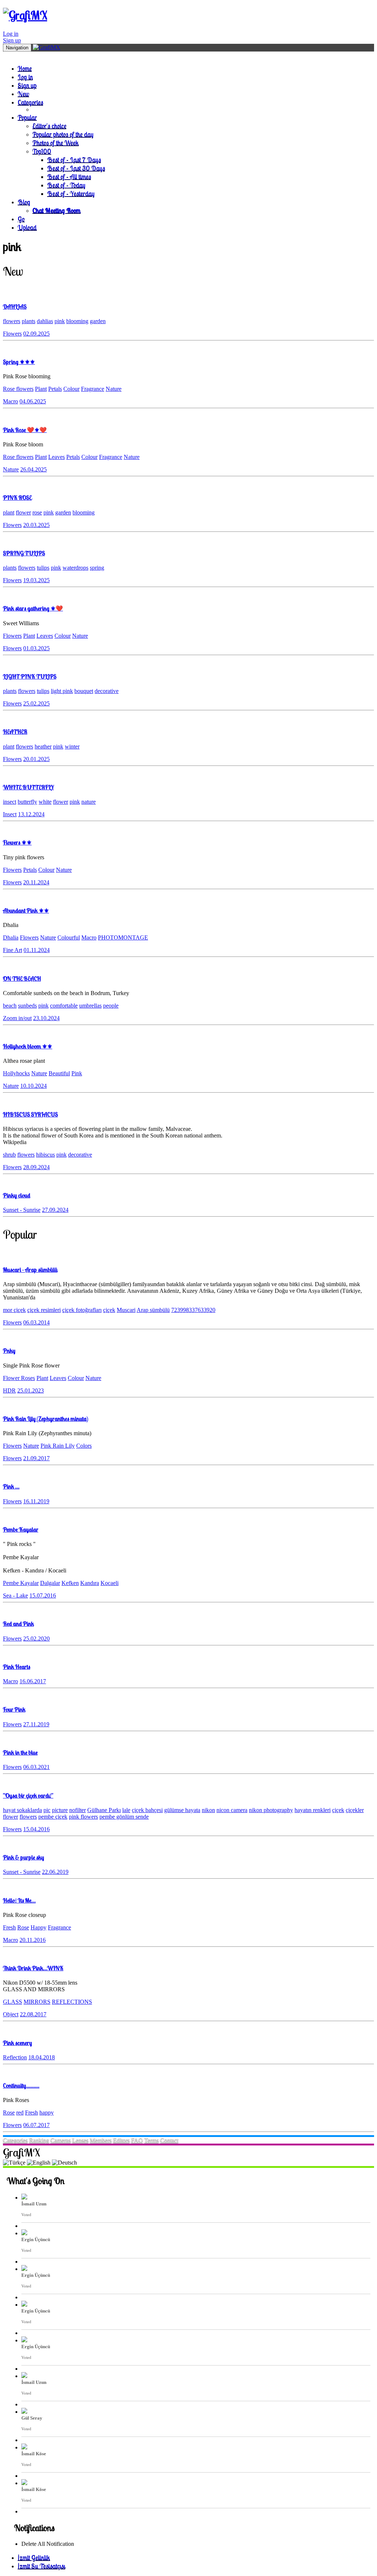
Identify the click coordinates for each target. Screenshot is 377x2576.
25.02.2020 (36, 1639)
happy (47, 2113)
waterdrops (75, 568)
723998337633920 (193, 1310)
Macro (10, 401)
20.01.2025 (36, 759)
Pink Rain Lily (58, 1446)
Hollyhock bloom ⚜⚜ (28, 1046)
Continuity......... (21, 2085)
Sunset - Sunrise (22, 1210)
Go (21, 219)
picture (60, 1810)
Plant (41, 389)
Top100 (42, 151)
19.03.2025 (36, 580)
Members (101, 2140)
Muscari (126, 1310)
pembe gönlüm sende (124, 1817)
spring (97, 568)
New (23, 94)
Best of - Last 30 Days (76, 168)
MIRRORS (37, 2002)
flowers (12, 321)
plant (9, 512)
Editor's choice (49, 126)
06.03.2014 (36, 1322)
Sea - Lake (15, 1595)
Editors (121, 2140)
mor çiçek (14, 1310)
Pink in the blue (20, 1752)
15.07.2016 (43, 1595)
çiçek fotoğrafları (82, 1310)
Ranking (39, 2140)
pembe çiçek (53, 1817)
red (20, 2113)
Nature (114, 389)
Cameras (61, 2140)
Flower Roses (19, 1378)
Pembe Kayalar (21, 1529)
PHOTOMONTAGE (123, 937)
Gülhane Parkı (104, 1810)
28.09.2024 (36, 1167)
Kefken (70, 1583)
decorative (107, 691)
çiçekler (355, 1810)
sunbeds (27, 1006)
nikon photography (271, 1810)
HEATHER (15, 732)
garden (98, 321)
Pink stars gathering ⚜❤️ (33, 608)
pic (47, 1810)
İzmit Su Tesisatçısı (41, 2566)
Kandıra (90, 1583)
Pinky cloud (17, 1195)
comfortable (64, 1006)
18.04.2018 (42, 2057)
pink (60, 321)
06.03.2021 (36, 1767)
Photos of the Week (56, 143)
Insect (10, 814)
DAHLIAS (15, 307)
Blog (24, 202)
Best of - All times (69, 176)
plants (29, 321)
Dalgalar (50, 1583)
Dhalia (11, 937)
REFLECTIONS (72, 2002)
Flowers (12, 334)
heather (43, 746)
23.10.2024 (46, 1018)
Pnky (9, 1351)
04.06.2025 (33, 401)
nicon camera (232, 1810)
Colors (84, 1446)
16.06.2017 (33, 1681)
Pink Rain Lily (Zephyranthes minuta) (45, 1419)
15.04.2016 (36, 1829)
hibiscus (45, 1155)
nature (89, 802)
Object (11, 2014)
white (45, 802)
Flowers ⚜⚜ (17, 842)
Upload (27, 227)
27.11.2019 (36, 1724)
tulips (43, 568)
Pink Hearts (17, 1667)
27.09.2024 (55, 1210)
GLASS (13, 2002)
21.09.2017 (36, 1458)
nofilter (77, 1810)
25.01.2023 (31, 1390)
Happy (38, 1927)
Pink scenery (17, 2043)
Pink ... (11, 1486)
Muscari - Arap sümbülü (30, 1270)
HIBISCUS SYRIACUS (30, 1114)
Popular (27, 117)
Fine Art (13, 950)
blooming (77, 321)
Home (25, 68)
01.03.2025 (36, 648)
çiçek (109, 1310)
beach (10, 1006)
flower (23, 512)
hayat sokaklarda (22, 1810)
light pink (62, 691)
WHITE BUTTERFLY (28, 787)
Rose (23, 1927)
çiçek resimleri (44, 1310)
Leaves (57, 457)
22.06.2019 (55, 1872)
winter (72, 746)
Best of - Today (66, 185)
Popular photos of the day (63, 134)
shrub (9, 1155)
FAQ (137, 2140)
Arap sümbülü (153, 1310)
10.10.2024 (34, 1086)
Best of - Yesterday (71, 193)
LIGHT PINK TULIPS (30, 676)
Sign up (12, 40)
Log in (11, 34)
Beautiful (59, 1073)
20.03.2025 (36, 525)
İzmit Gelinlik (34, 2557)
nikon (208, 1810)
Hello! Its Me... (19, 1900)
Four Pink (14, 1709)
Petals (55, 389)
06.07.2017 (36, 2125)
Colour (71, 389)
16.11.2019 (36, 1501)
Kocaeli (110, 1583)
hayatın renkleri (313, 1810)
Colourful (69, 937)
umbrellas (90, 1006)
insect (10, 802)
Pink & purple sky (24, 1857)
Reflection (15, 2057)
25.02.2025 (36, 703)
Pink (77, 1073)
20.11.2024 (36, 882)
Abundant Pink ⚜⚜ (26, 910)
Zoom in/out (17, 1018)
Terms (151, 2140)
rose (37, 512)
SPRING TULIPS (24, 553)
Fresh (9, 1927)
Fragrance (93, 389)
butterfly (27, 802)
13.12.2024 (31, 814)
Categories (30, 102)
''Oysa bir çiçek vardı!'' (28, 1795)
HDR (9, 1390)
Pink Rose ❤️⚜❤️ (25, 430)
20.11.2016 (33, 1940)
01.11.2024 (37, 950)
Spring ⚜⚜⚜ (19, 362)
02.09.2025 (36, 334)
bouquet (84, 691)
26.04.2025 (34, 469)
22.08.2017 (33, 2014)
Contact (169, 2140)
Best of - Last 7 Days (74, 160)
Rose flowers (18, 389)
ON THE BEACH (22, 979)
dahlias (45, 321)
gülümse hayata (182, 1810)
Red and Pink (18, 1624)
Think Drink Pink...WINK (33, 1968)
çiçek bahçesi (147, 1810)
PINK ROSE (17, 498)
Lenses (80, 2140)
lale (126, 1810)
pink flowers (83, 1817)
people (111, 1006)
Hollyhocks (16, 1073)
